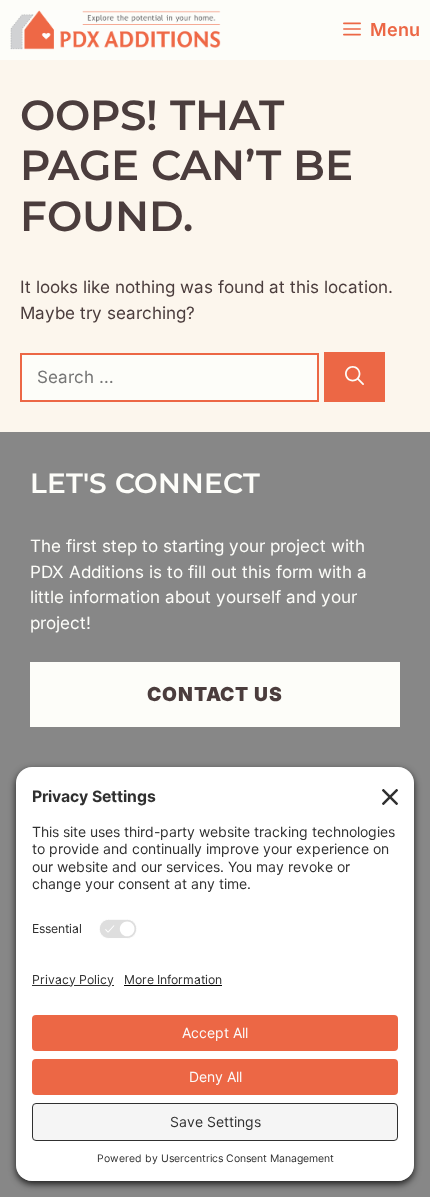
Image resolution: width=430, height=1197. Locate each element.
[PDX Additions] (115, 30)
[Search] (354, 377)
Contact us (215, 694)
